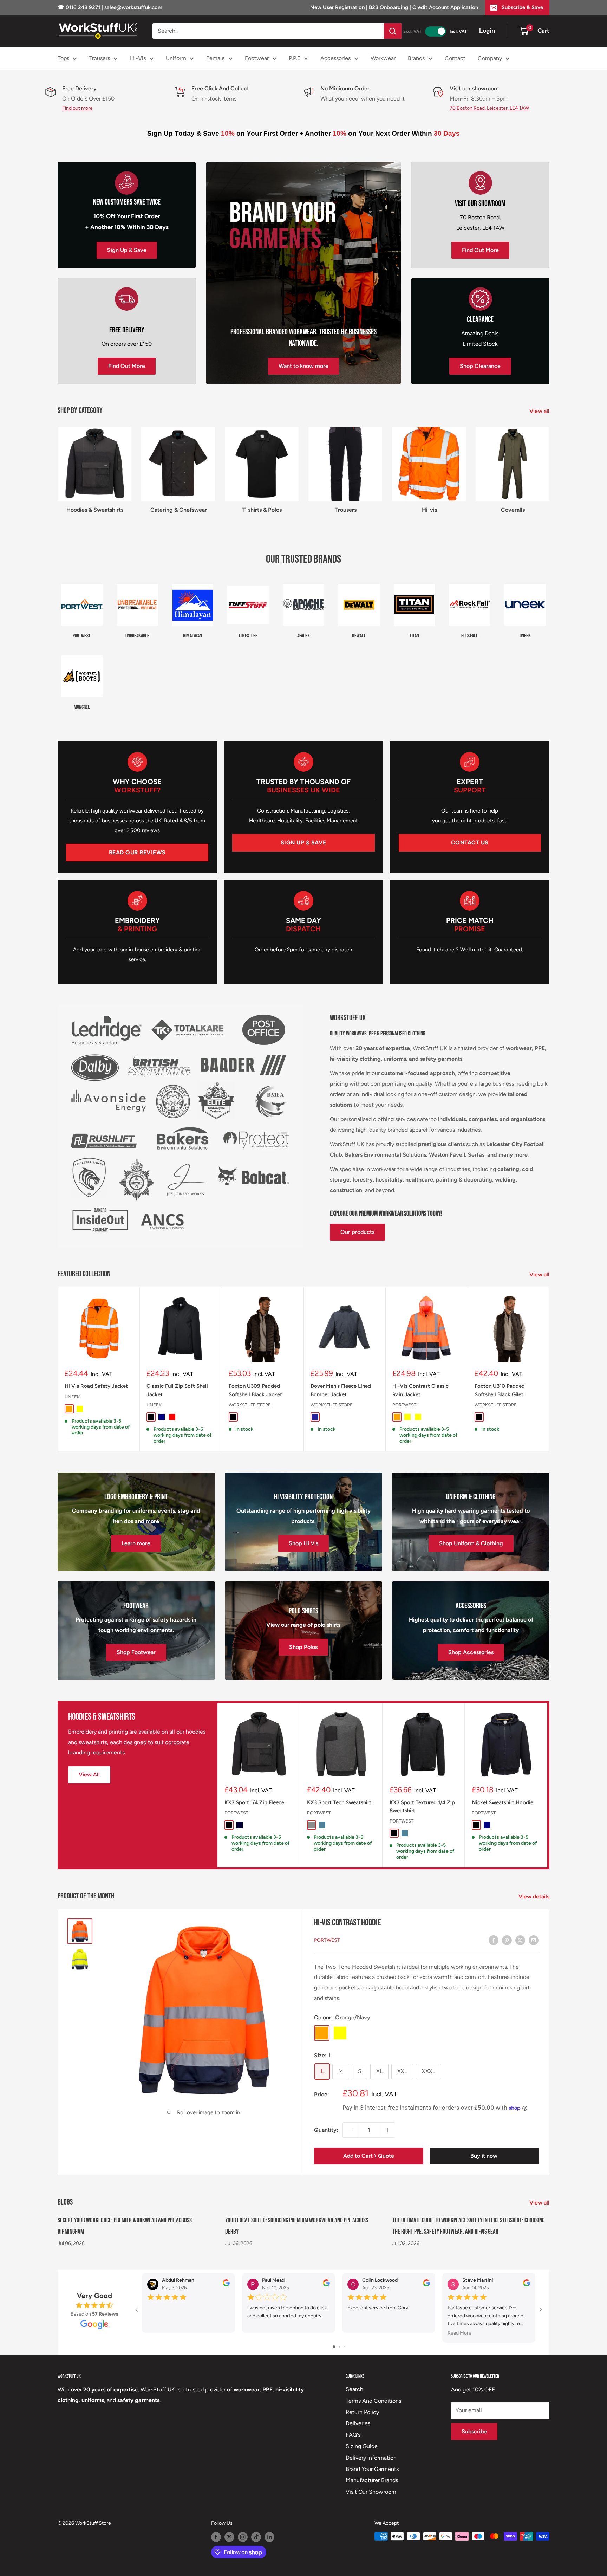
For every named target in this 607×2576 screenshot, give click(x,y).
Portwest (404, 1405)
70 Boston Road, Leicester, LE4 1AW (489, 108)
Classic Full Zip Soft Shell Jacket (177, 1390)
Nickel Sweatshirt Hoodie (502, 1802)
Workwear (383, 58)
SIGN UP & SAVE (303, 843)
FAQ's (353, 2435)
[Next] (550, 1369)
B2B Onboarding (389, 7)
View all (540, 411)
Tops (63, 58)
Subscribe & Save (522, 7)
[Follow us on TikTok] (256, 2537)
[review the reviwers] (226, 2284)
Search (354, 2389)
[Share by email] (534, 1940)
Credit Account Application (445, 7)
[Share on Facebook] (494, 1940)
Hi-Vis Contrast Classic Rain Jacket (420, 1390)
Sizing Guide (362, 2446)
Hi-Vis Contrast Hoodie (347, 1923)
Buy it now (484, 2156)
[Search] (393, 31)
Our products (357, 1232)
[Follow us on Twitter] (229, 2537)
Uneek (72, 1397)
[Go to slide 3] (344, 2347)
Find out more (77, 108)
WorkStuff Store (250, 1405)
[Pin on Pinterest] (507, 1940)
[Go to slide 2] (340, 2347)
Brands (416, 58)
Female (216, 58)
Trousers (100, 58)
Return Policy (362, 2412)
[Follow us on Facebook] (216, 2537)
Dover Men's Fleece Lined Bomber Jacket (341, 1390)
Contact (455, 58)
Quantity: (326, 2130)
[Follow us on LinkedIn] (269, 2537)
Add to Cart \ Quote (369, 2156)
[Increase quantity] (387, 2130)
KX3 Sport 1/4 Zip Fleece (254, 1802)
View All (89, 1775)
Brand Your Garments (372, 2469)
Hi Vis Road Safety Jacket (96, 1386)
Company (490, 58)
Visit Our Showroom (371, 2492)
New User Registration (338, 7)
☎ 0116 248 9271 (80, 7)
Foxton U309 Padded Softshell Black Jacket (255, 1390)
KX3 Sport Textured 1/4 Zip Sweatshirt (422, 1806)
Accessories (335, 58)
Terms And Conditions (373, 2401)
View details (535, 1897)
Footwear (257, 58)
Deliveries (358, 2423)
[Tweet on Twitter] (520, 1940)
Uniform (176, 58)
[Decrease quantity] (350, 2130)
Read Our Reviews (137, 852)
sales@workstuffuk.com (133, 7)
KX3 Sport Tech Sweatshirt (339, 1802)
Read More (459, 2333)
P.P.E (295, 58)
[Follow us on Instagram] (243, 2537)
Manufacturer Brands (372, 2480)
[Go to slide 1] (334, 2347)
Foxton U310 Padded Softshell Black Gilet (500, 1390)
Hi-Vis (138, 58)
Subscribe (474, 2431)
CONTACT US (470, 843)
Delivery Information (371, 2458)
